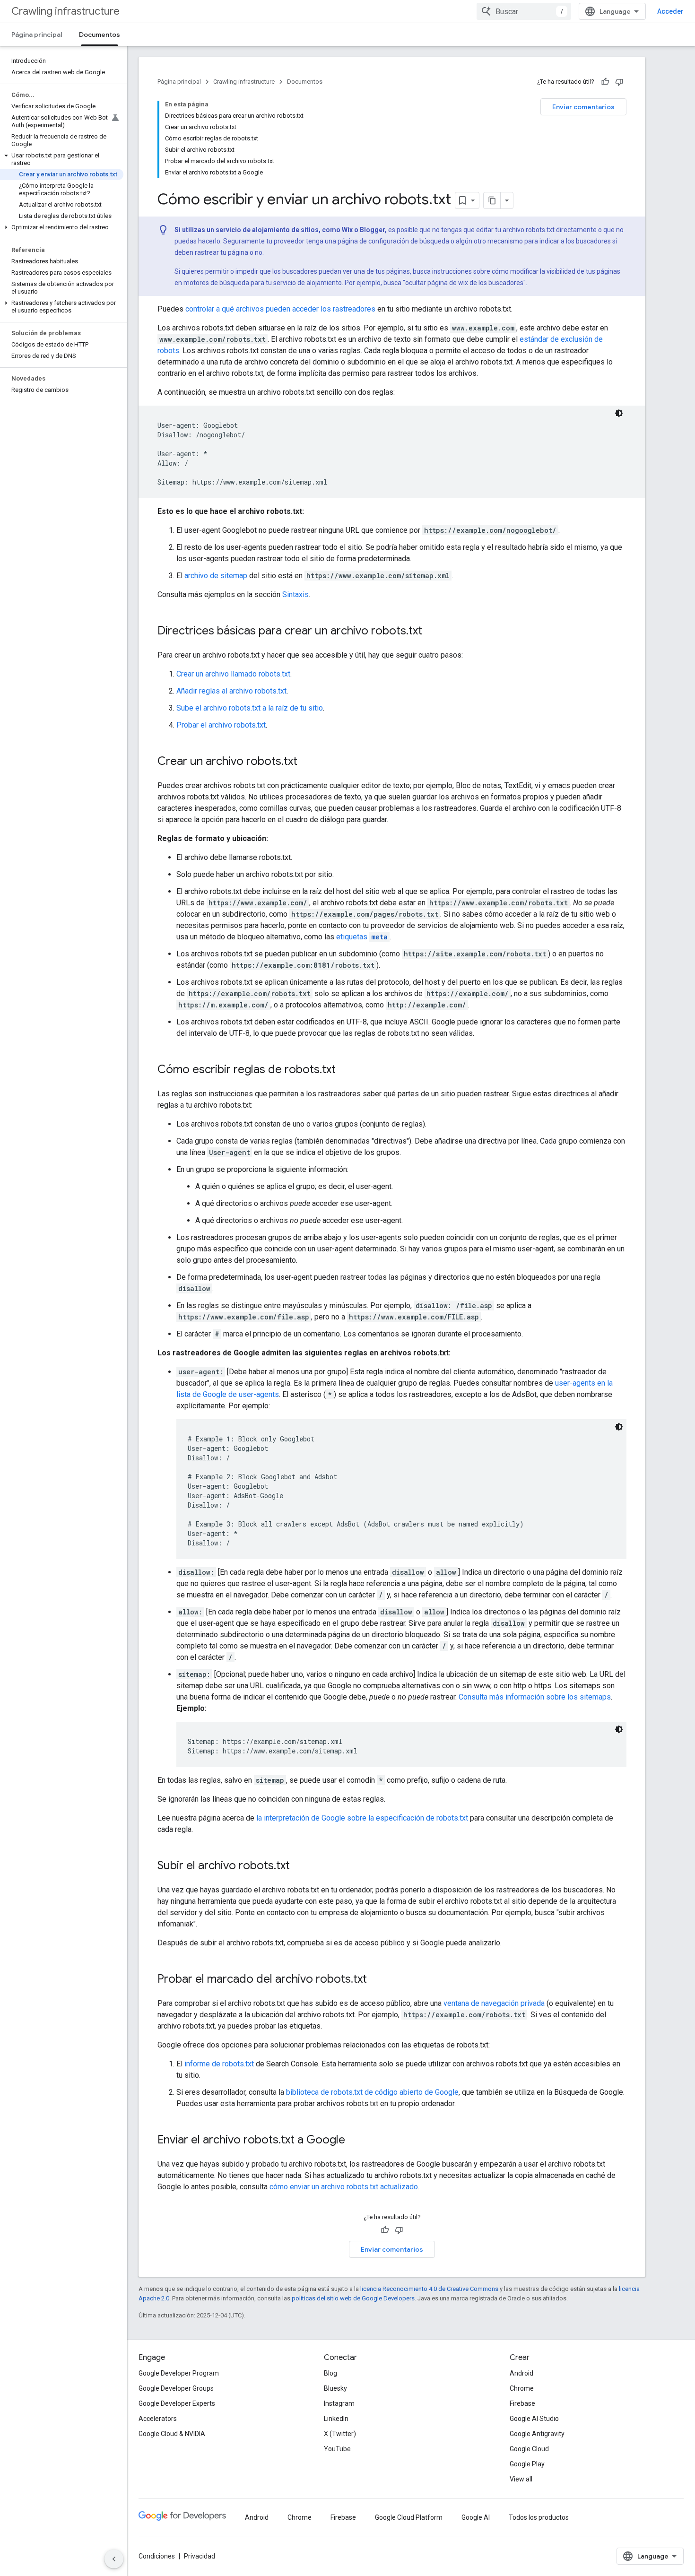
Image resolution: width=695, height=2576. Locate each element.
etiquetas (362, 937)
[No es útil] (619, 82)
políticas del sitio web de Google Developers (353, 2298)
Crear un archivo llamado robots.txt (233, 674)
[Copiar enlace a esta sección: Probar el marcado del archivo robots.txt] (379, 1980)
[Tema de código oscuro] (619, 413)
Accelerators (158, 2419)
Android (521, 2373)
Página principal (37, 35)
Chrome (522, 2388)
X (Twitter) (340, 2434)
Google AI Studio (534, 2419)
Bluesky (335, 2388)
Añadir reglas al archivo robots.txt (231, 691)
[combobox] (524, 11)
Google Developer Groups (176, 2388)
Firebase (522, 2403)
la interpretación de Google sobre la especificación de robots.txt (362, 1818)
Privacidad (200, 2556)
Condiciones (157, 2556)
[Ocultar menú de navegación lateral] (114, 2559)
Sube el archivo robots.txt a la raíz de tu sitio (250, 708)
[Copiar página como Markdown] (492, 200)
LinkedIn (336, 2419)
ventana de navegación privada (494, 2003)
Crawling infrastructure (65, 11)
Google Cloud (529, 2449)
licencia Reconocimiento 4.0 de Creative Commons (429, 2289)
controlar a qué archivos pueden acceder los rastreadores (280, 309)
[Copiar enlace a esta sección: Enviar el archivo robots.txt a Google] (355, 2141)
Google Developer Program (179, 2373)
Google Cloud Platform (409, 2517)
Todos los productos (539, 2517)
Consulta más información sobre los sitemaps (535, 1697)
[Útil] (605, 82)
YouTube (337, 2449)
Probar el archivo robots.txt (221, 725)
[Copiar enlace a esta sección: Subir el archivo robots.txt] (299, 1866)
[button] (62, 159)
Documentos (100, 35)
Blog (330, 2373)
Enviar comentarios (583, 107)
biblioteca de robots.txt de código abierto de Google (372, 2092)
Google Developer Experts (177, 2403)
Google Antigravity (537, 2434)
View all (521, 2479)
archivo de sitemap (216, 576)
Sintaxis (295, 594)
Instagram (339, 2403)
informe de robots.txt (219, 2064)
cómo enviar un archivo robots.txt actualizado (344, 2187)
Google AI (476, 2517)
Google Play (527, 2464)
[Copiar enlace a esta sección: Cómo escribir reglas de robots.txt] (345, 1070)
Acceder (670, 11)
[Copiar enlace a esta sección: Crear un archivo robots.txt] (307, 762)
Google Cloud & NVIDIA (172, 2434)
